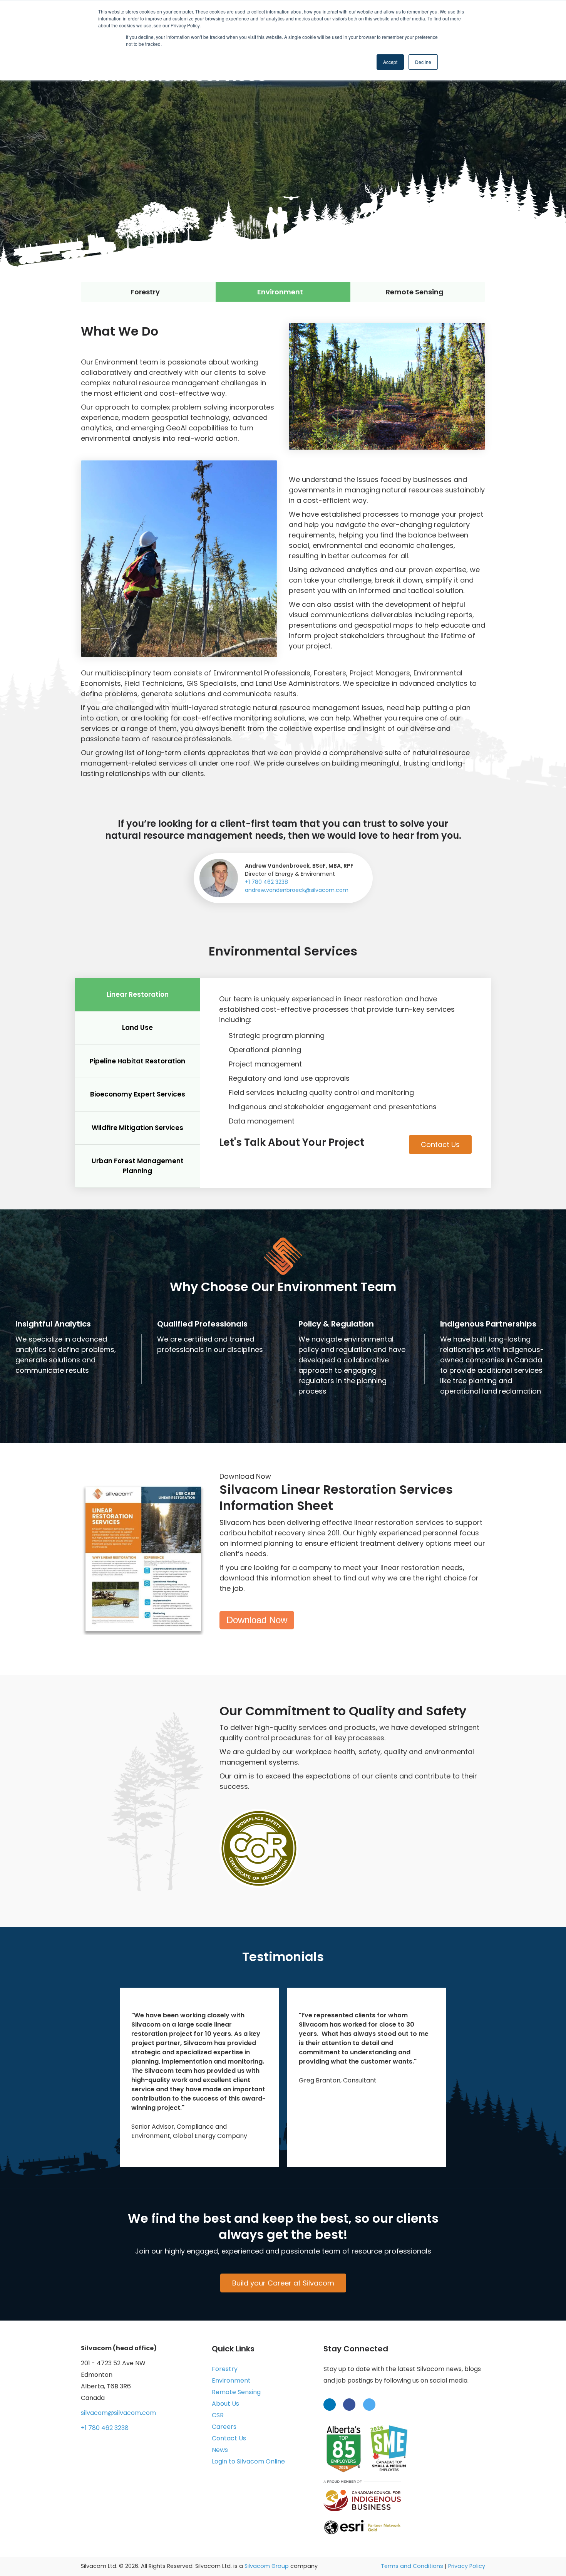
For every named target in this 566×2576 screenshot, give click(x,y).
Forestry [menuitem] (225, 2369)
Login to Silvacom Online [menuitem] (248, 2461)
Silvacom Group (267, 2566)
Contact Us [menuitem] (229, 2438)
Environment (280, 292)
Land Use (137, 1028)
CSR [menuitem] (218, 2415)
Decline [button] (423, 62)
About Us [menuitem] (225, 2404)
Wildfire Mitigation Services (137, 1128)
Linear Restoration (138, 994)
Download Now (257, 1620)
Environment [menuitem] (231, 2380)
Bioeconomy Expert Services (138, 1094)
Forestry (145, 292)
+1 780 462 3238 (266, 882)
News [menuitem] (220, 2450)
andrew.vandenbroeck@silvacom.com (297, 890)
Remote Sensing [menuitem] (236, 2392)
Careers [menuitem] (224, 2427)
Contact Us (440, 1144)
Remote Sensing (415, 292)
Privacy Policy (467, 2566)
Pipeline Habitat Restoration (137, 1061)
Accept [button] (390, 62)
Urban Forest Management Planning (138, 1166)
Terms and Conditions (412, 2566)
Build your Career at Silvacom (283, 2283)
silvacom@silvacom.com (118, 2413)
